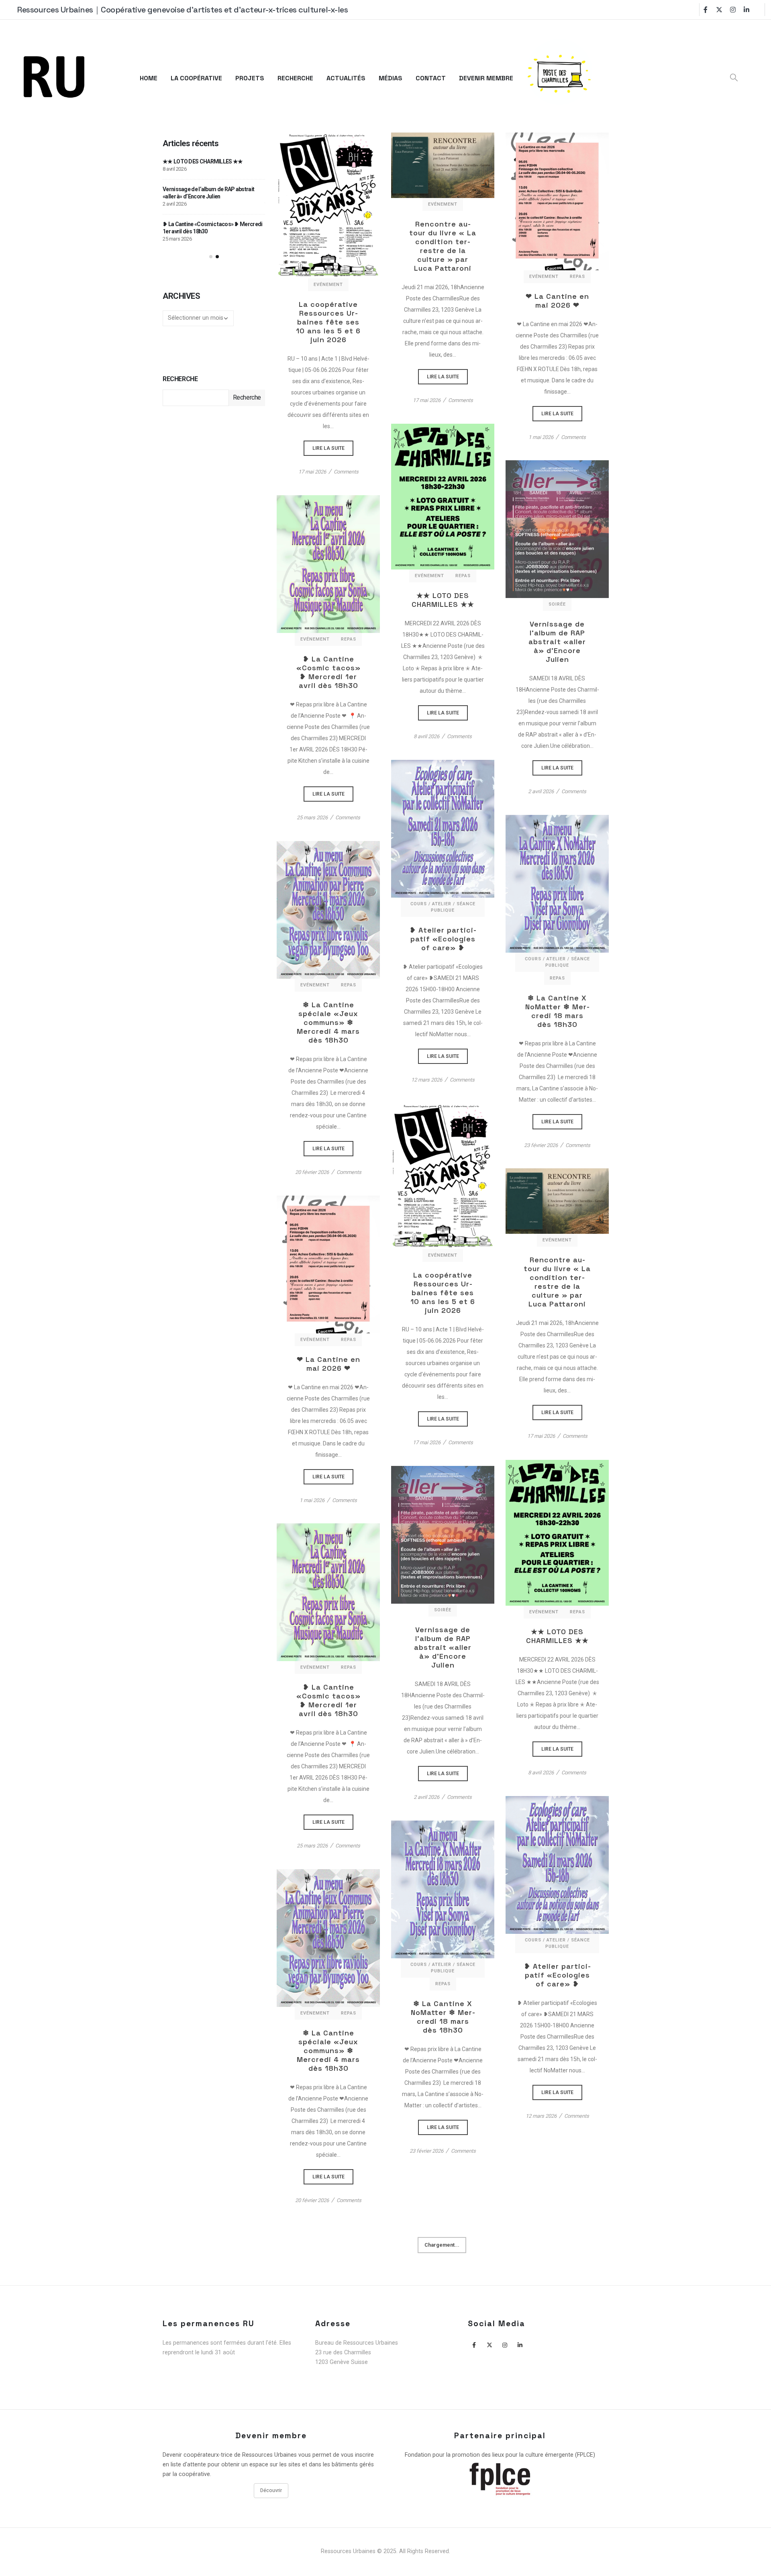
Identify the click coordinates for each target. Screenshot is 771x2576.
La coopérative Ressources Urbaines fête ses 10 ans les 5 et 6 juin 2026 (328, 322)
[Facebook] (706, 10)
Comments (346, 472)
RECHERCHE (295, 78)
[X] (719, 10)
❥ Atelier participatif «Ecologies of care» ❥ (443, 939)
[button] (211, 257)
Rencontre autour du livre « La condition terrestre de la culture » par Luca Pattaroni (443, 246)
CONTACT (431, 78)
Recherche (180, 379)
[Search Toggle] (734, 78)
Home (149, 78)
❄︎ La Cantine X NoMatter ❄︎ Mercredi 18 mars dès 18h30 (557, 1011)
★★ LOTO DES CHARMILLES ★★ (443, 600)
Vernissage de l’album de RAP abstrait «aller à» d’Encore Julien (557, 642)
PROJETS (250, 78)
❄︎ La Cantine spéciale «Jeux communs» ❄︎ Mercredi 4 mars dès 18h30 (328, 1023)
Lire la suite (328, 205)
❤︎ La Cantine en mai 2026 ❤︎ (557, 301)
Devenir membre (486, 78)
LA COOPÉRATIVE (196, 78)
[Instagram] (733, 10)
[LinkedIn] (747, 10)
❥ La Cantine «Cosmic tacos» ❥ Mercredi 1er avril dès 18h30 (328, 672)
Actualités (346, 78)
